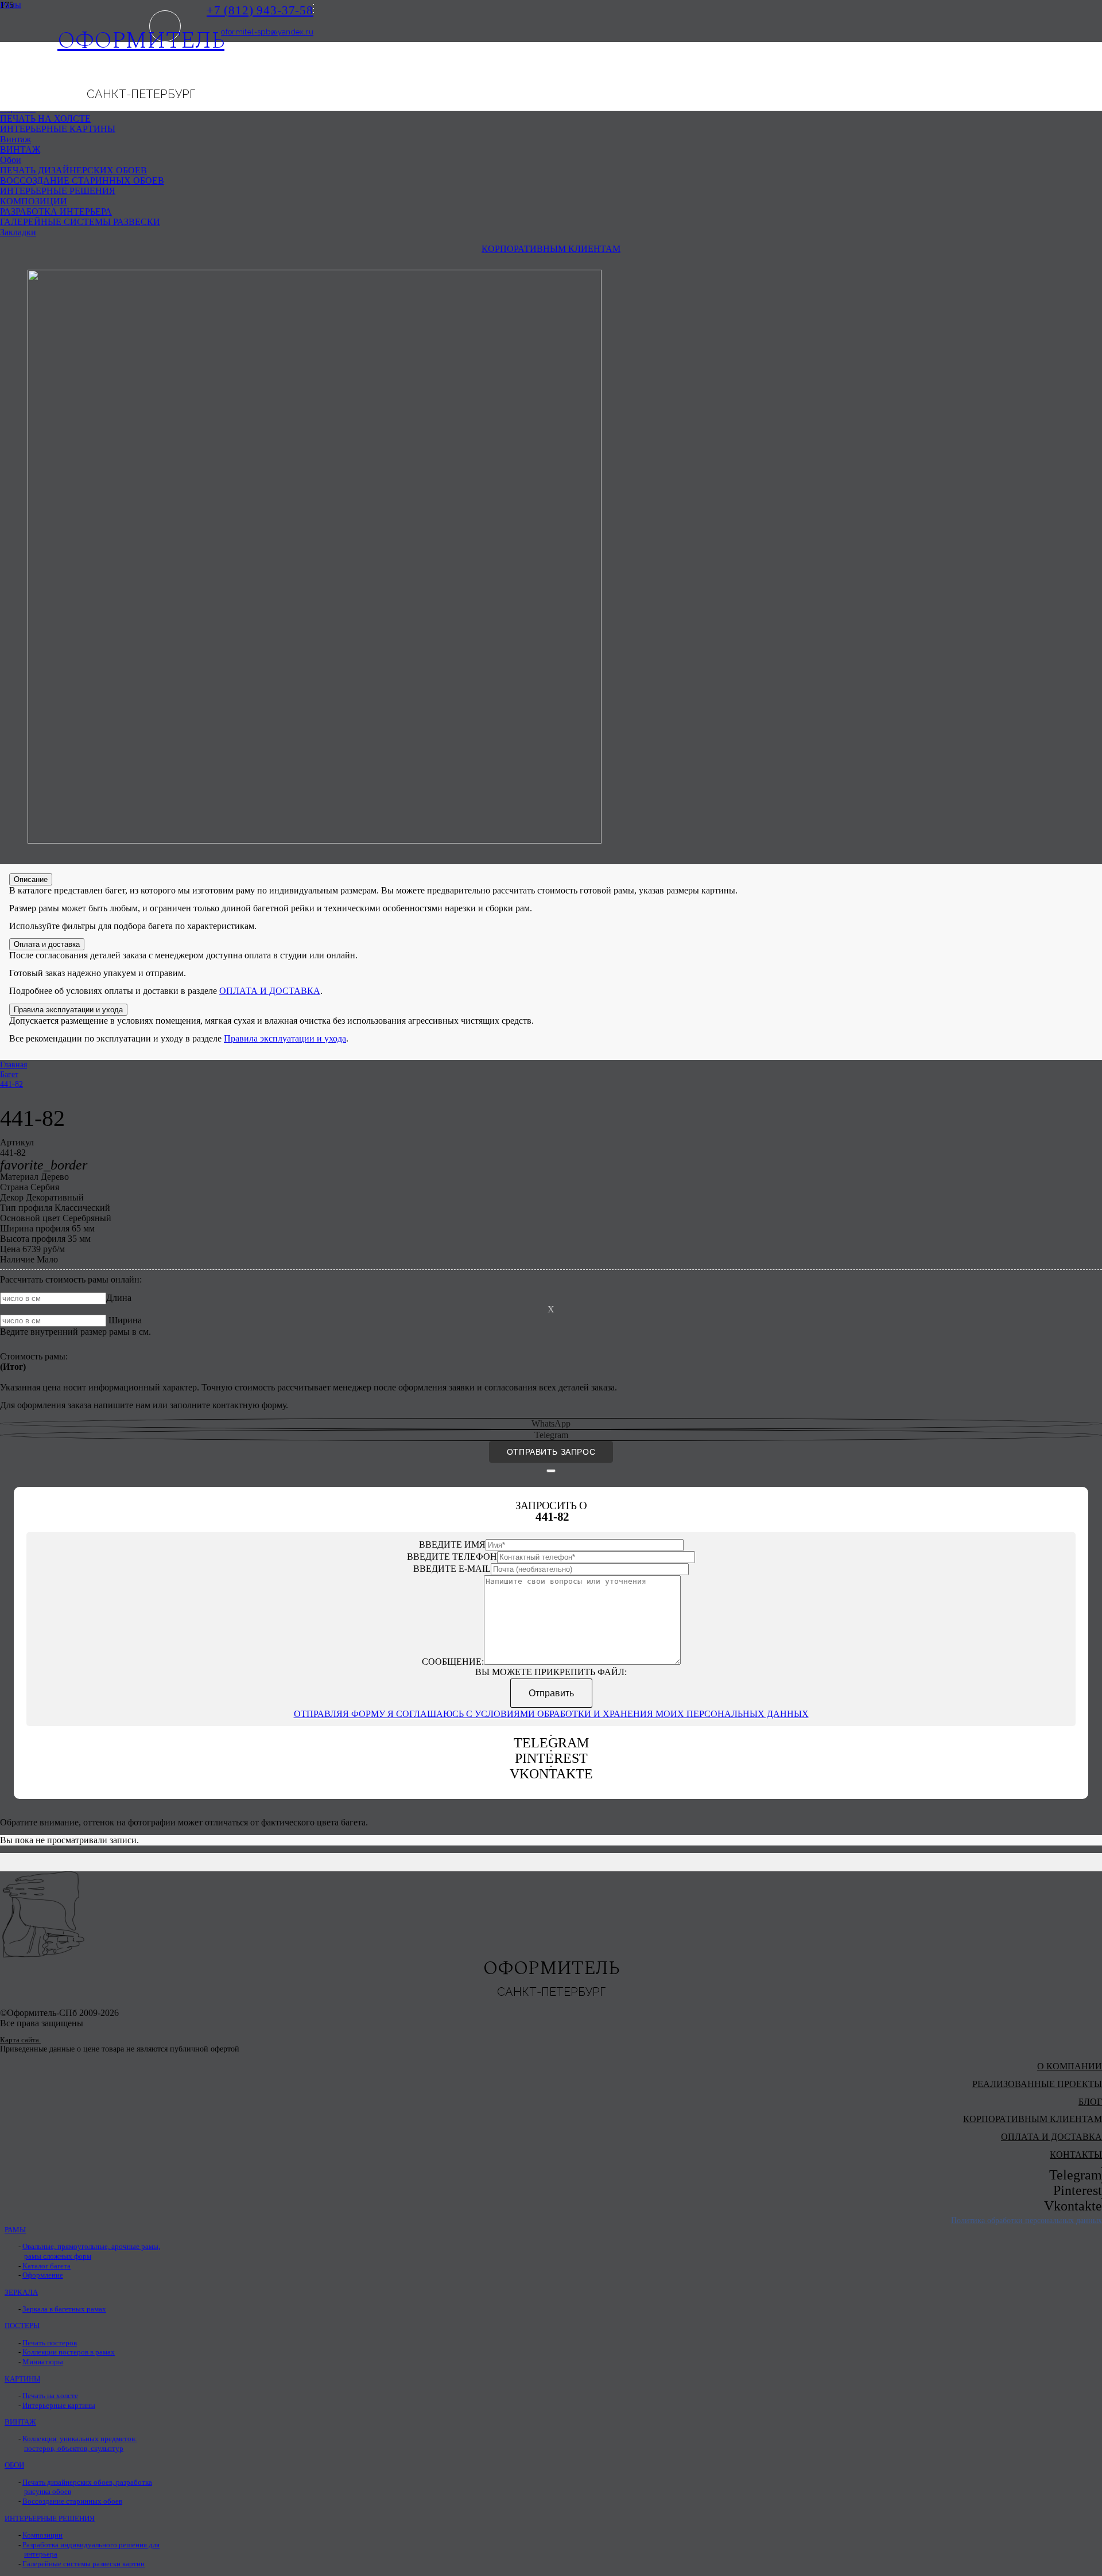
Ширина (125, 1320)
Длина (119, 1298)
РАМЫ (15, 2230)
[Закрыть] (551, 1471)
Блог (1090, 2102)
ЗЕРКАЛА (21, 2293)
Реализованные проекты (1037, 2084)
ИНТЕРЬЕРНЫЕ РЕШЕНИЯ (50, 2519)
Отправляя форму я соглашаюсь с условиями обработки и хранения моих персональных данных (551, 1714)
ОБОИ (14, 2465)
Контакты (1076, 2155)
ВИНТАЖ (20, 2422)
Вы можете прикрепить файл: (551, 1672)
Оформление (43, 2275)
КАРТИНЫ (22, 2379)
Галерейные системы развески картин (84, 2564)
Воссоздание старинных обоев (72, 2501)
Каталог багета (46, 2266)
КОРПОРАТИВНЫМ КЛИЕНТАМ (1033, 2119)
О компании (1070, 2066)
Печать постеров (50, 2343)
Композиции (42, 2535)
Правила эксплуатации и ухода (285, 1038)
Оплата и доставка (1051, 2137)
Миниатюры (43, 2362)
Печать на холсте (50, 2396)
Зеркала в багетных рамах (64, 2309)
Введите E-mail (452, 1569)
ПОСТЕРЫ (22, 2326)
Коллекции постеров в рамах (69, 2352)
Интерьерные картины (59, 2406)
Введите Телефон (452, 1557)
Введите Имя (452, 1545)
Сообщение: (453, 1662)
